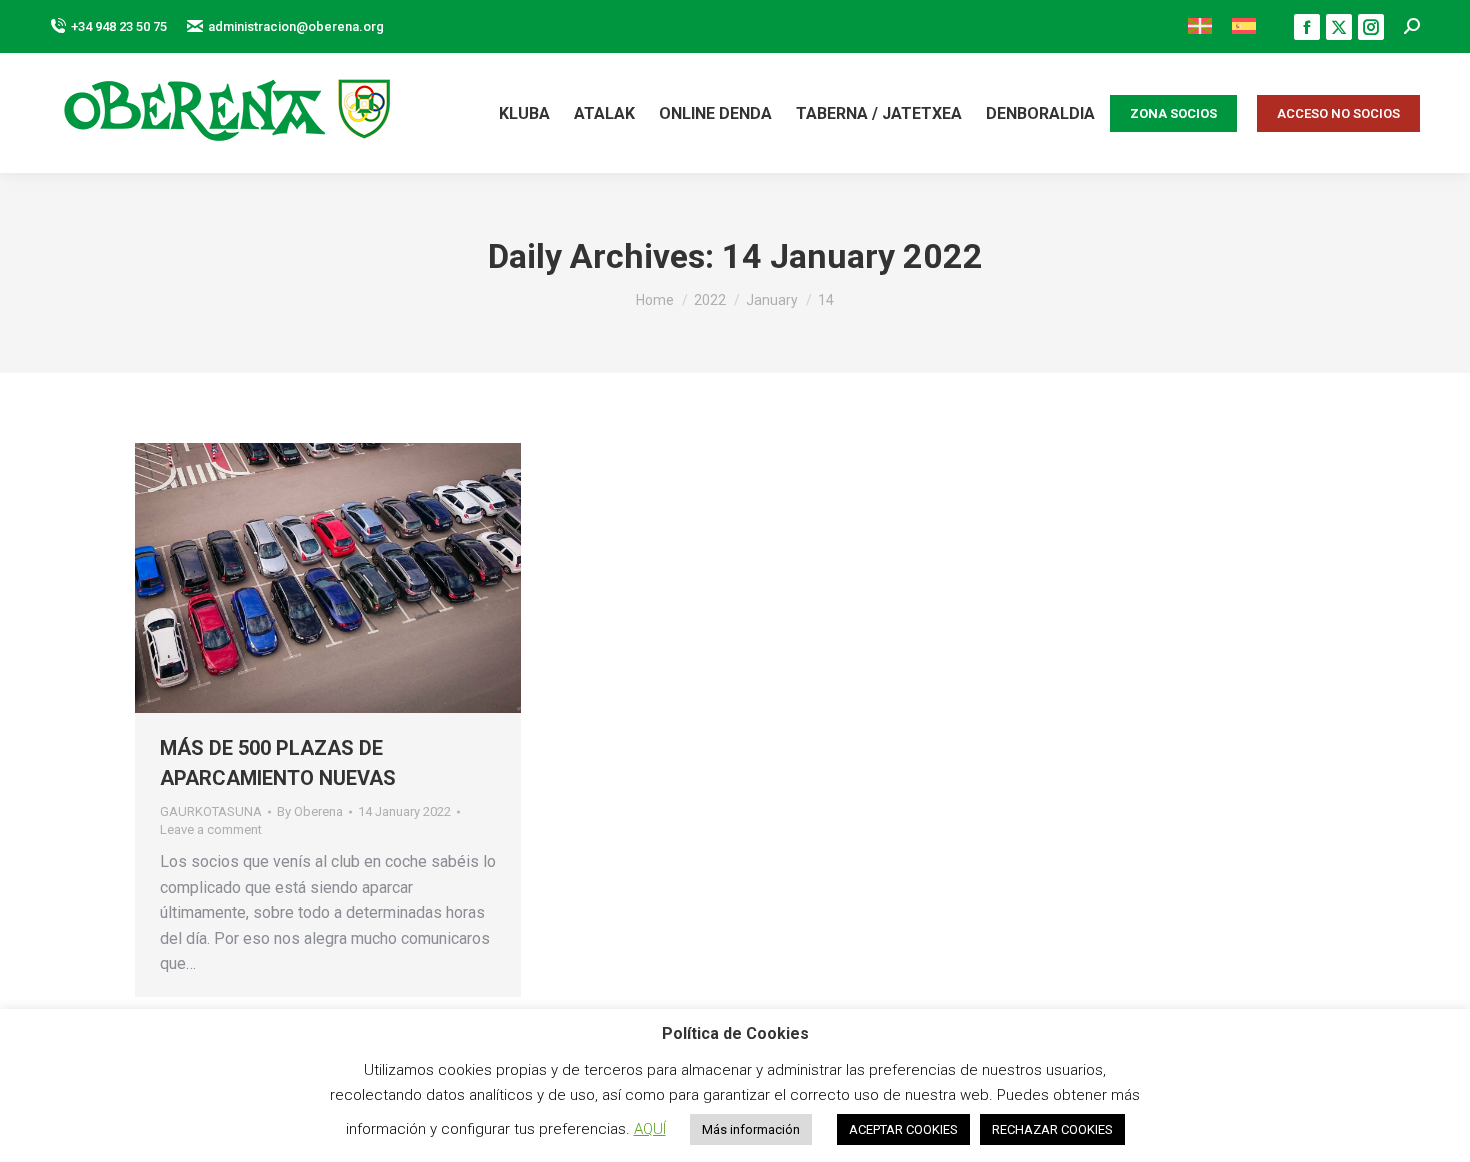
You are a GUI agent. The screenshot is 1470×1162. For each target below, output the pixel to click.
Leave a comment (211, 829)
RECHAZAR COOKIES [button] (1052, 1129)
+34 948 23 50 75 (119, 26)
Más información (751, 1129)
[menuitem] (1200, 26)
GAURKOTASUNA (211, 811)
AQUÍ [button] (650, 1129)
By (310, 811)
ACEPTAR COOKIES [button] (903, 1129)
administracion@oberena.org (296, 26)
